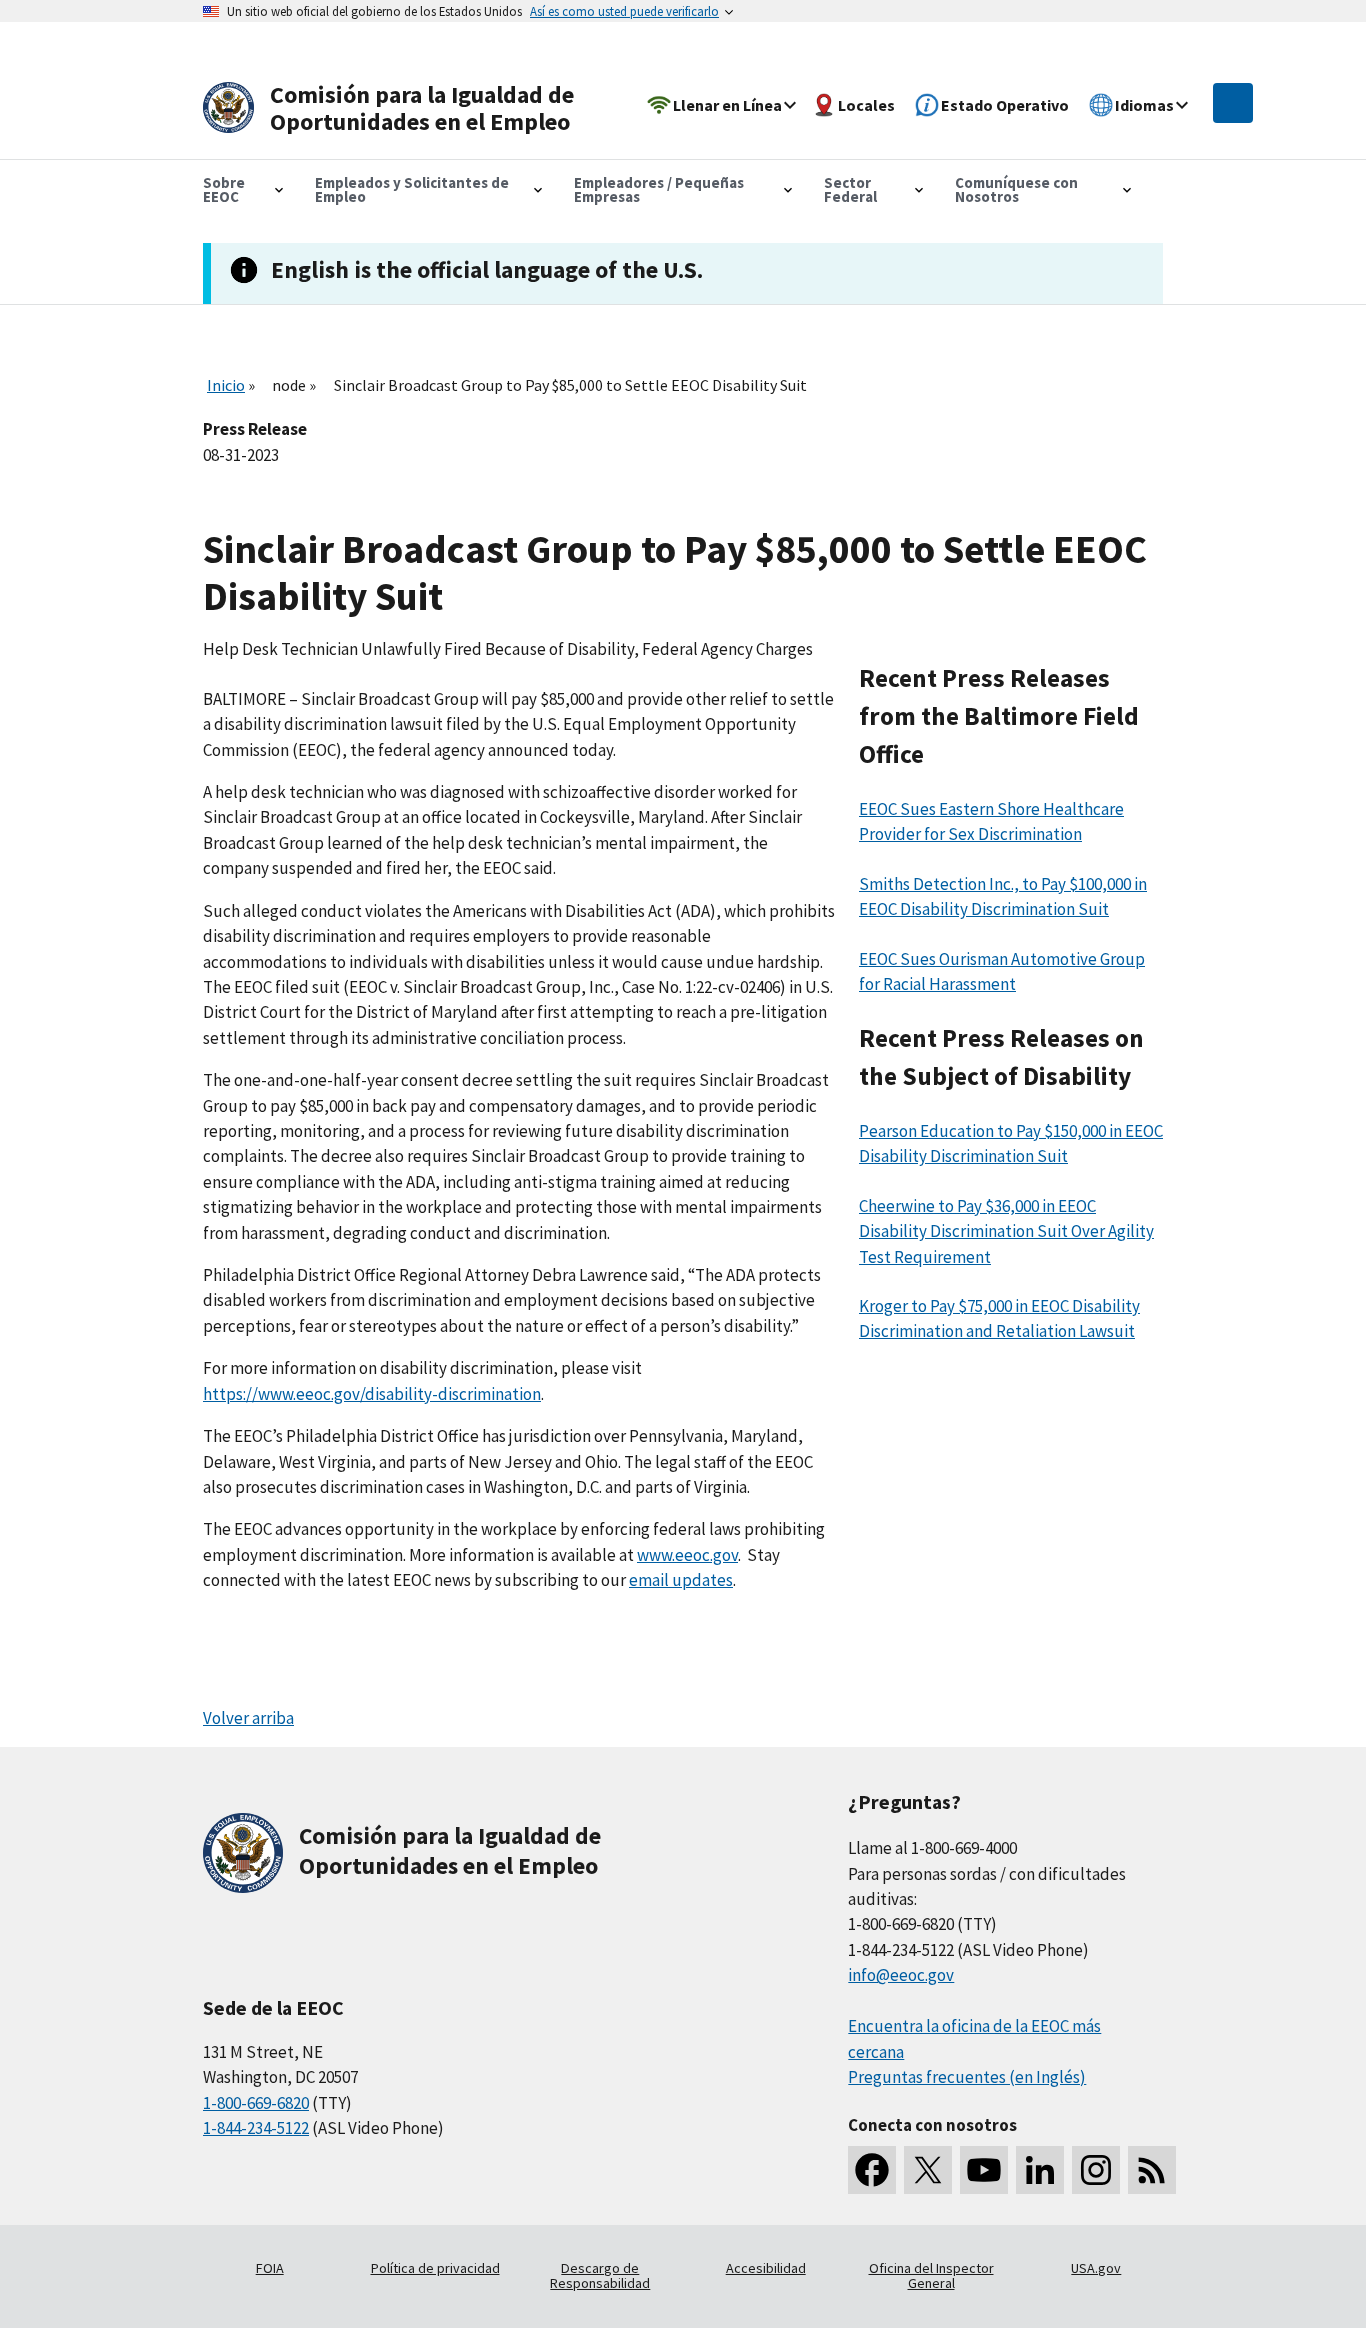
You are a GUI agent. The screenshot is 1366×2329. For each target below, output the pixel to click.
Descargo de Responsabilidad (600, 2276)
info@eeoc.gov (901, 1975)
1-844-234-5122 (256, 2128)
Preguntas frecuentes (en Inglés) (967, 2077)
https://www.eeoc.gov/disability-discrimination (372, 1394)
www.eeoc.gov (687, 1555)
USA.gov (1096, 2268)
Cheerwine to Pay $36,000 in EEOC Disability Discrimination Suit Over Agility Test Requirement (1006, 1231)
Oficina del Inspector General (931, 2276)
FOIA (270, 2268)
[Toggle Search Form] (1233, 103)
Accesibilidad (766, 2268)
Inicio (226, 385)
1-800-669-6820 (256, 2103)
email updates (681, 1580)
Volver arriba (248, 1718)
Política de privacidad (435, 2268)
